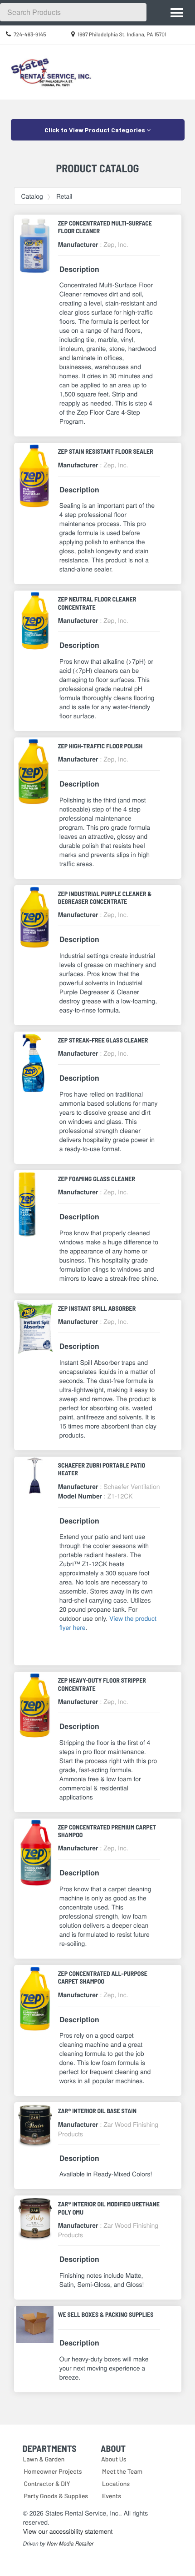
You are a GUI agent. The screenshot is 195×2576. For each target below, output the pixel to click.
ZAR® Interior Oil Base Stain (97, 2111)
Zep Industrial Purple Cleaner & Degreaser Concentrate (105, 897)
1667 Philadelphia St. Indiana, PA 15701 (122, 35)
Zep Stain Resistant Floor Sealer (106, 451)
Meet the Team (122, 2471)
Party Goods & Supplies (56, 2496)
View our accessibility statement (68, 2531)
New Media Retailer (70, 2544)
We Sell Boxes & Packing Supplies (106, 2314)
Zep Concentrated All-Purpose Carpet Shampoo (103, 1977)
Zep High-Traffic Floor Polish (100, 746)
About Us (114, 2459)
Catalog (32, 196)
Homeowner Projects (53, 2471)
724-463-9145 (30, 35)
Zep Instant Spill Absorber (97, 1308)
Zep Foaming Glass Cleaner (97, 1179)
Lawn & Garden (44, 2459)
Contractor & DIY (47, 2483)
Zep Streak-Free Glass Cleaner (103, 1040)
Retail (64, 196)
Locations (116, 2483)
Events (112, 2496)
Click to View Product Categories (95, 130)
